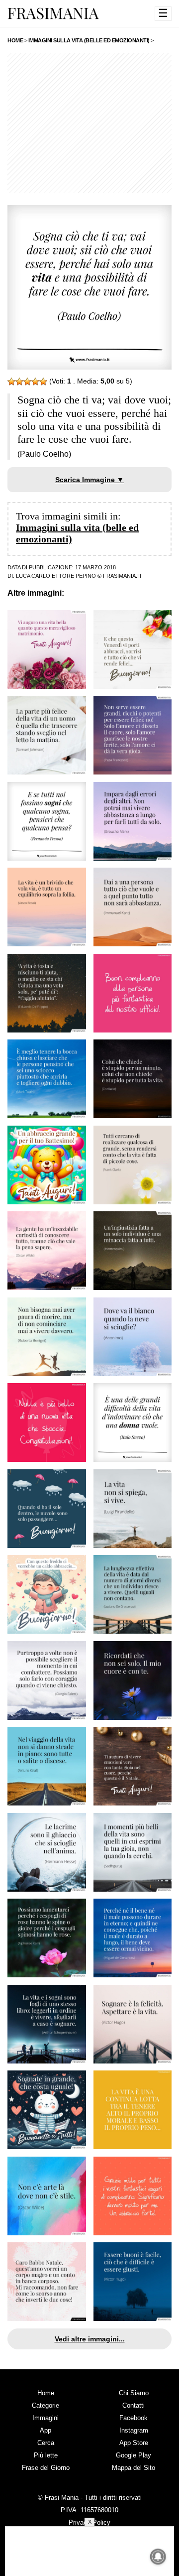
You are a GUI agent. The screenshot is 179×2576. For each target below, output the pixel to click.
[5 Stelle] (43, 382)
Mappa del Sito (134, 2468)
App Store (134, 2443)
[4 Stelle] (35, 382)
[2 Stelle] (19, 382)
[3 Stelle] (27, 382)
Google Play (134, 2455)
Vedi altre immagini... (90, 2339)
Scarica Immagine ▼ (89, 480)
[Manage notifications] (158, 2557)
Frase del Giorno (46, 2468)
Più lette (46, 2455)
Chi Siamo (134, 2393)
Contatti (134, 2405)
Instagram (134, 2430)
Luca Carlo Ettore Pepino (56, 576)
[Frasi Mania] (53, 13)
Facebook (134, 2418)
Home (46, 2393)
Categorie (45, 2405)
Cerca (46, 2443)
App (45, 2430)
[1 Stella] (11, 382)
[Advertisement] (89, 123)
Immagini (45, 2418)
